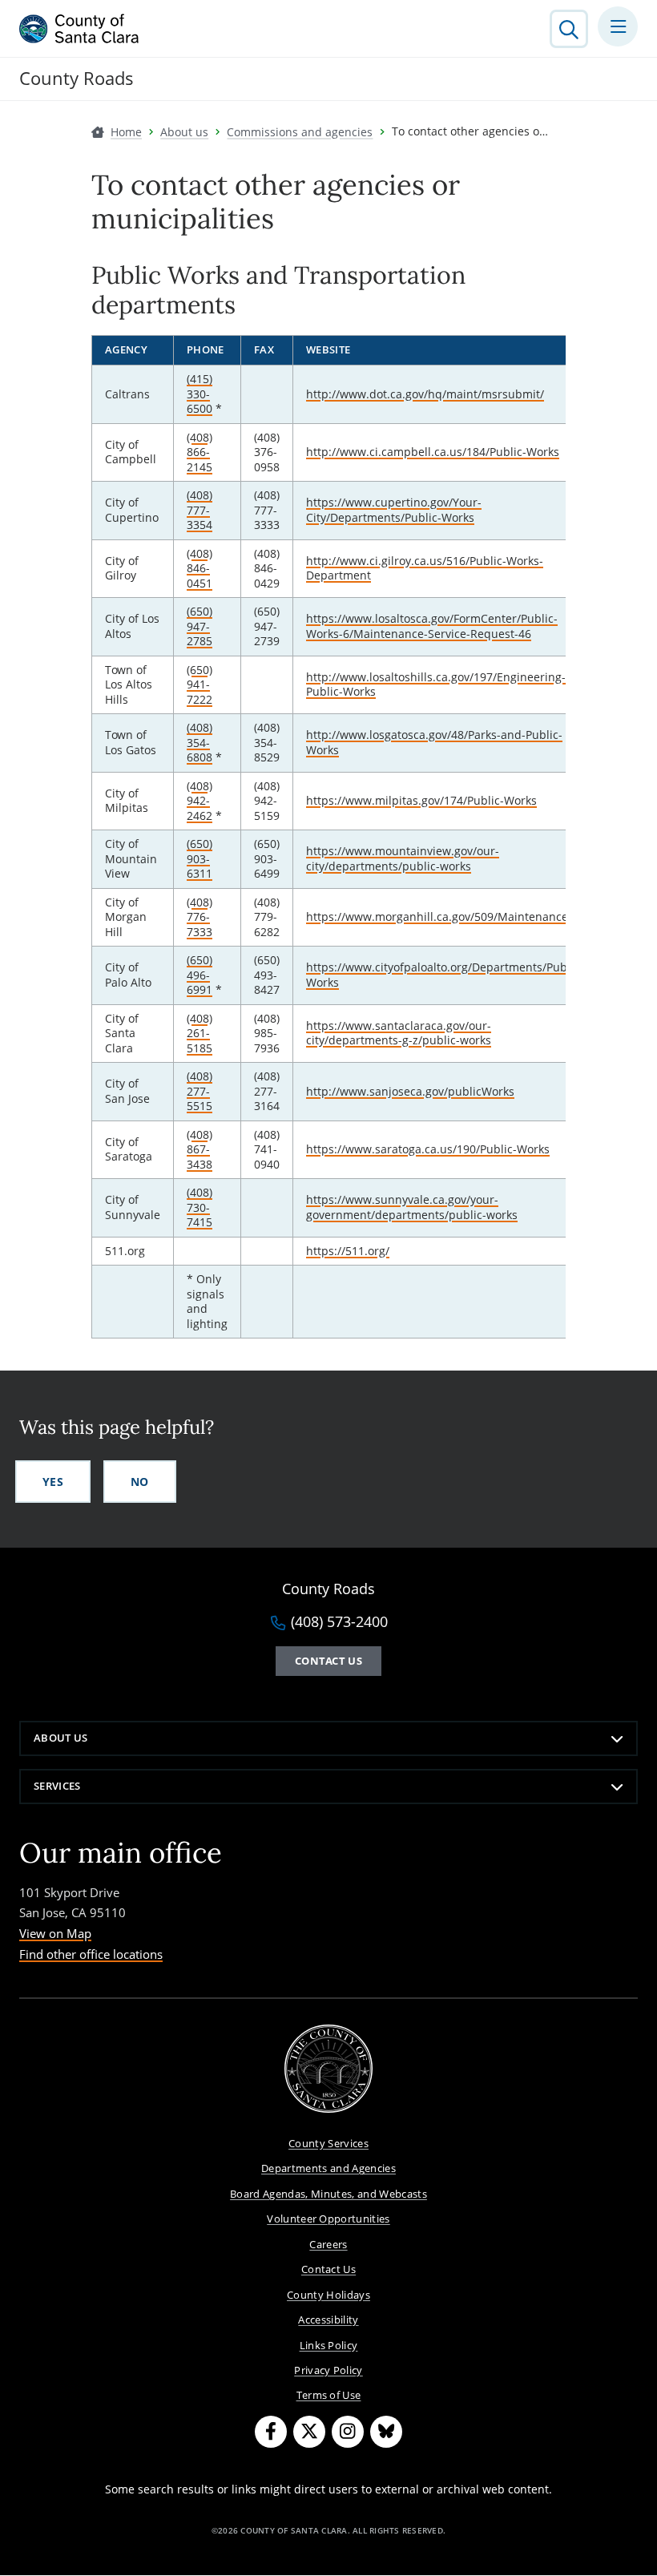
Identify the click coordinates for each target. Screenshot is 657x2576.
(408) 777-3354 (200, 510)
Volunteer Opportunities (328, 2219)
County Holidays (328, 2295)
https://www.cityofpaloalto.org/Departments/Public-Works (445, 975)
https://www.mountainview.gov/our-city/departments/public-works (403, 858)
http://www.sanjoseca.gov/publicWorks (410, 1091)
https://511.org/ (348, 1251)
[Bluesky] (386, 2432)
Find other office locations (91, 1954)
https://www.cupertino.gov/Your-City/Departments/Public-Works (394, 510)
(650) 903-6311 (200, 858)
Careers (328, 2244)
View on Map (55, 1933)
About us (61, 1738)
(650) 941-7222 (200, 684)
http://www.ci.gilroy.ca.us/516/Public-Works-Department (425, 568)
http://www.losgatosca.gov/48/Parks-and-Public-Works (434, 742)
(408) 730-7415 (200, 1207)
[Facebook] (271, 2432)
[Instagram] (348, 2432)
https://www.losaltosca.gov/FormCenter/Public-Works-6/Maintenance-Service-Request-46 (432, 626)
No (140, 1482)
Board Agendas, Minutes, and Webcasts (328, 2194)
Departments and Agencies (328, 2168)
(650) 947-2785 (200, 626)
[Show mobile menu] (618, 26)
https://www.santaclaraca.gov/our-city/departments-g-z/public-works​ (399, 1033)
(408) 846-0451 (200, 568)
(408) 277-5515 (200, 1091)
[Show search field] (569, 29)
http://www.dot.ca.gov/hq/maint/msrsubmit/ (425, 394)
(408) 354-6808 (200, 742)
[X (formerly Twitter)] (309, 2432)
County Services (328, 2143)
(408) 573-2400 (339, 1622)
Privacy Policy (328, 2370)
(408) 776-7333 (200, 917)
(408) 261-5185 (200, 1033)
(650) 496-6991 (200, 975)
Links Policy (329, 2345)
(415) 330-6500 (200, 394)
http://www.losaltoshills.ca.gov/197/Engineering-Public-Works (436, 684)
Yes (53, 1482)
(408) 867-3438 (200, 1149)
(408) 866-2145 (200, 452)
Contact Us (328, 1661)
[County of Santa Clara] (79, 29)
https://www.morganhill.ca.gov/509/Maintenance (437, 917)
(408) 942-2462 (200, 801)
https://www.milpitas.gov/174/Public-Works (421, 800)
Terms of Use (329, 2395)
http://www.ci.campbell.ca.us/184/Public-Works (433, 452)
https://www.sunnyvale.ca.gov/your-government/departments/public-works (412, 1207)
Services (57, 1786)
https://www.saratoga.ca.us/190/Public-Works (428, 1149)
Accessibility (328, 2320)
